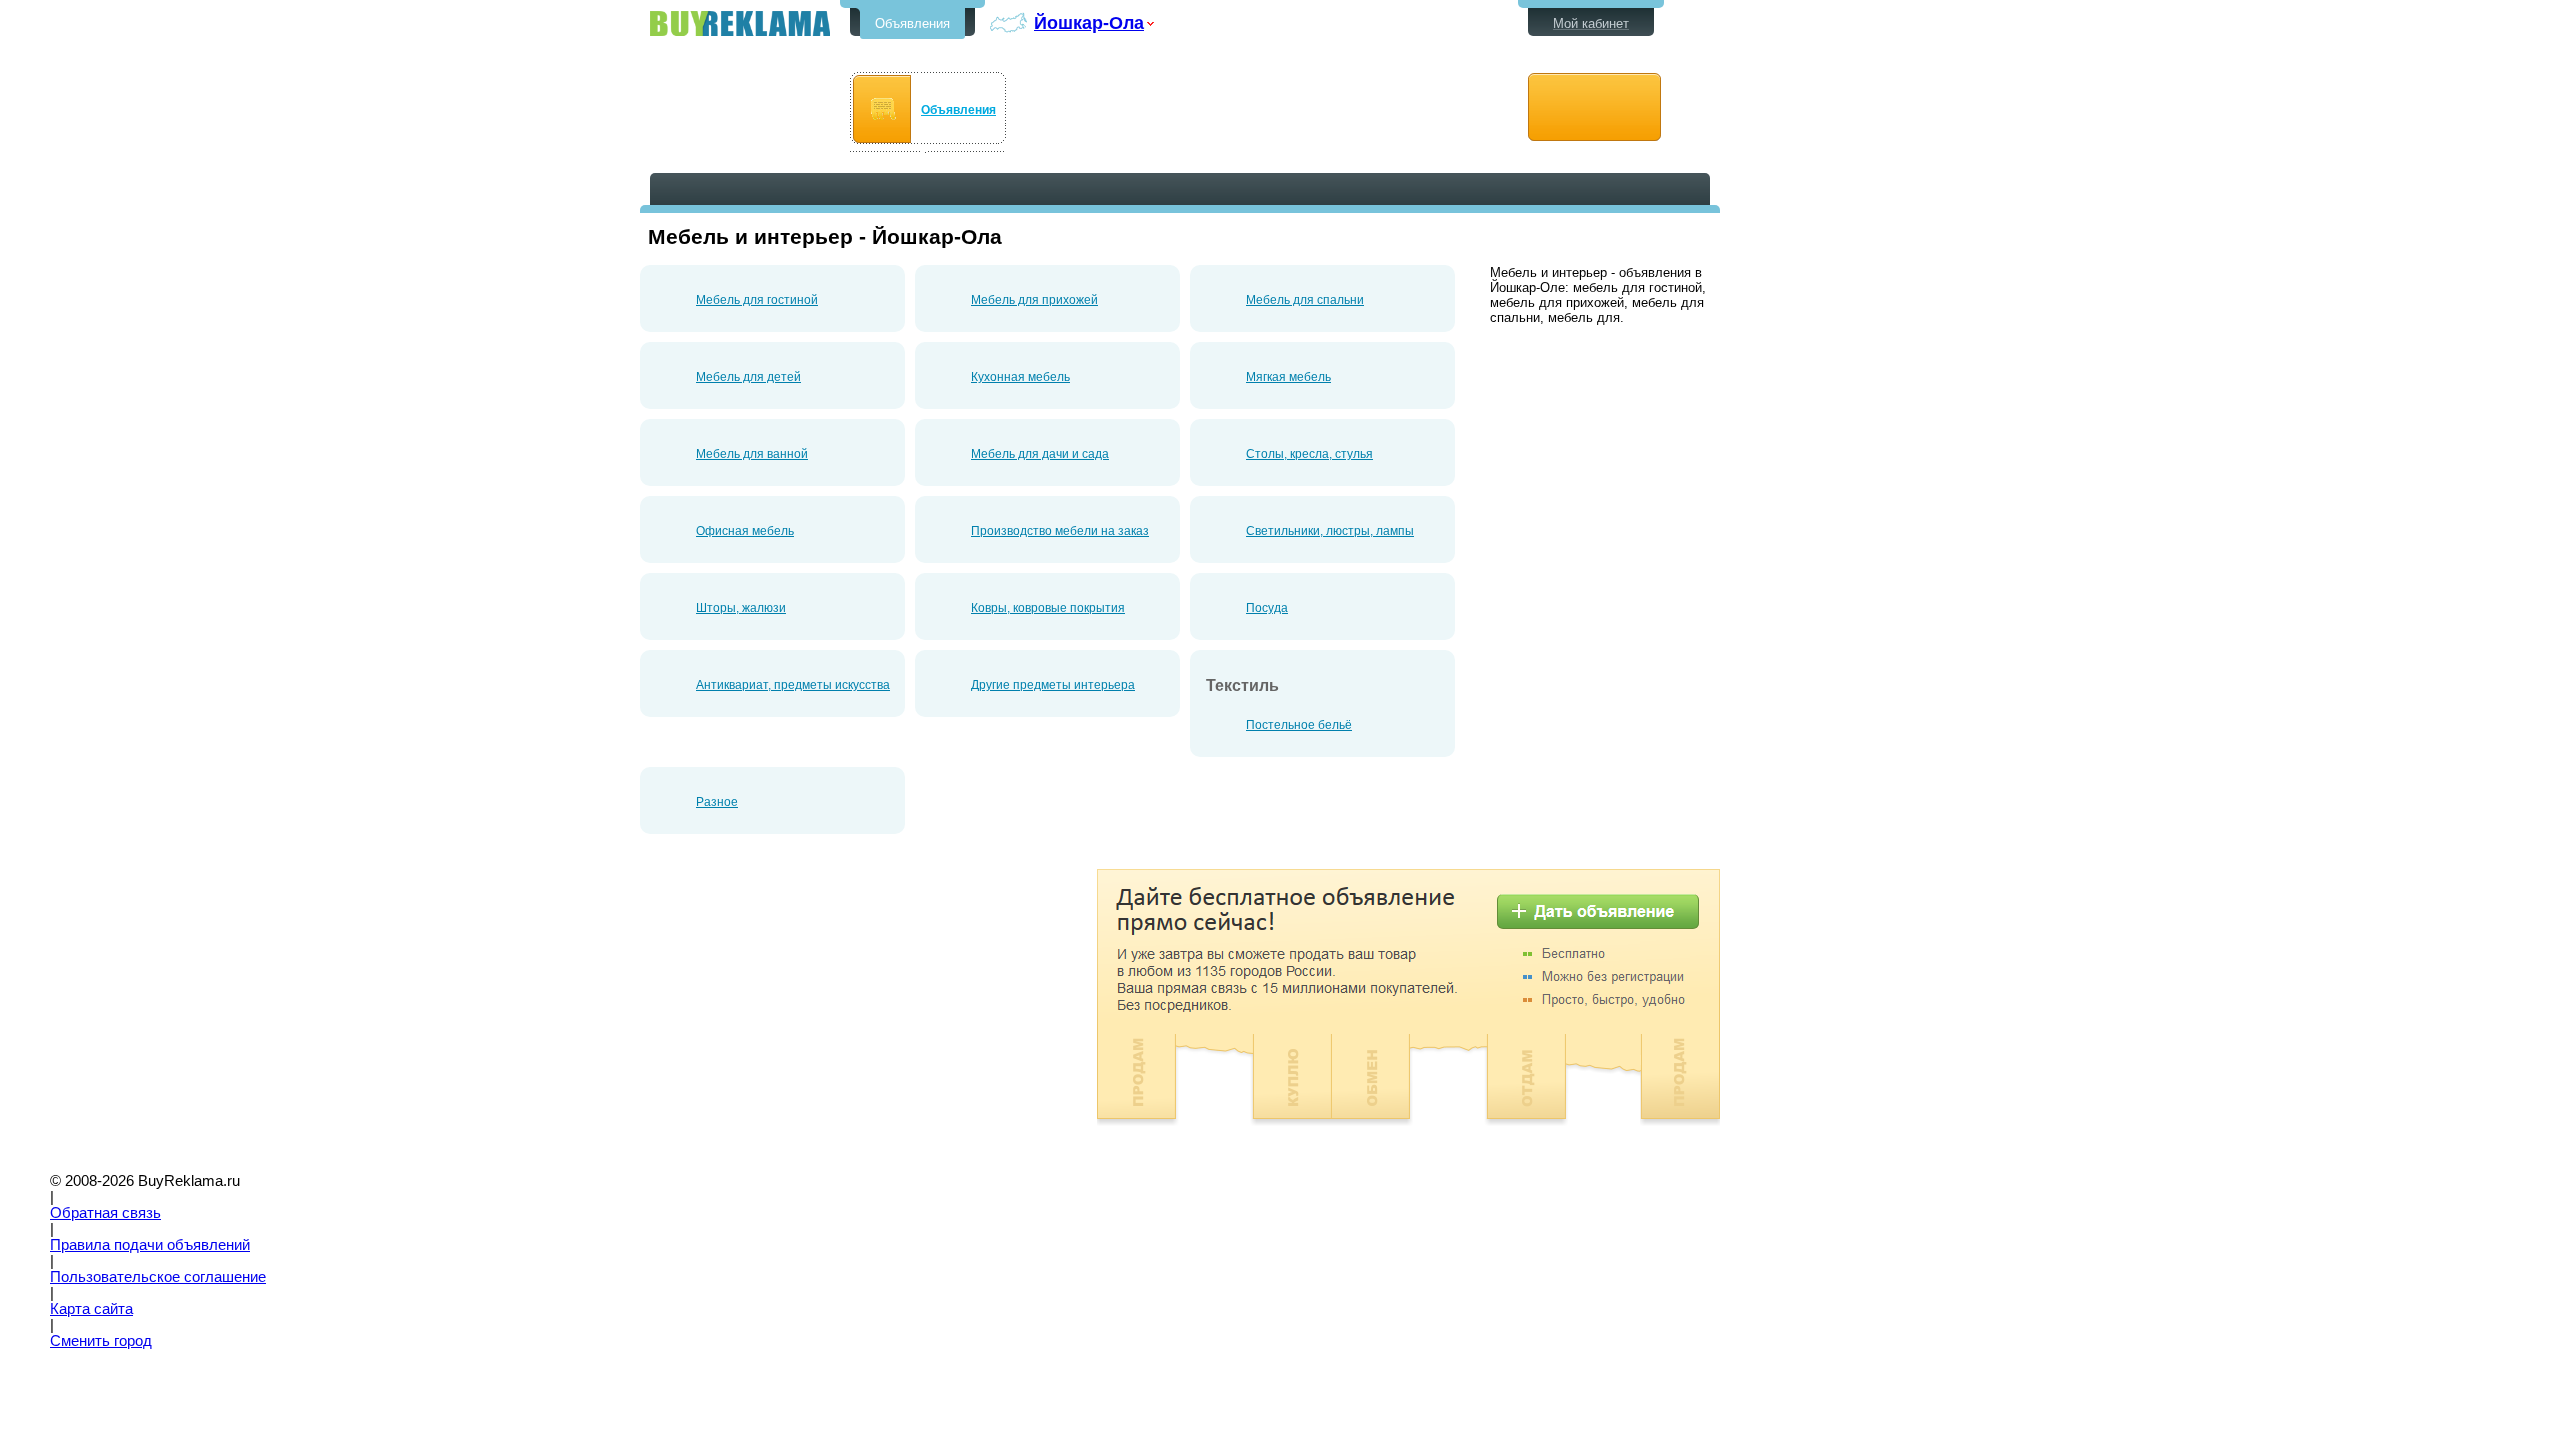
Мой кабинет (1591, 23)
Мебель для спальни (1305, 300)
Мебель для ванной (752, 454)
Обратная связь (105, 1213)
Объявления (912, 23)
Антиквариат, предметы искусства (793, 685)
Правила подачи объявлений (150, 1245)
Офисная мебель (745, 531)
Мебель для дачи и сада (1040, 454)
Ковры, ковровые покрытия (1048, 608)
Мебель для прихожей (1034, 300)
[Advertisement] (808, 1009)
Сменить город (101, 1341)
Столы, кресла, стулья (1309, 454)
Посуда (1267, 608)
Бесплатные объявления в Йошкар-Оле (740, 23)
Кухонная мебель (1020, 377)
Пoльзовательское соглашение (158, 1277)
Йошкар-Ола (1089, 22)
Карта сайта (91, 1309)
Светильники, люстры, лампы (1330, 531)
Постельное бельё (1299, 725)
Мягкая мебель (1288, 377)
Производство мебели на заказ (1060, 531)
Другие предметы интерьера (1053, 685)
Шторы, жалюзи (741, 608)
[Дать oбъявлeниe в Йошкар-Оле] (1594, 107)
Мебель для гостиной (757, 300)
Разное (717, 802)
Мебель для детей (748, 377)
